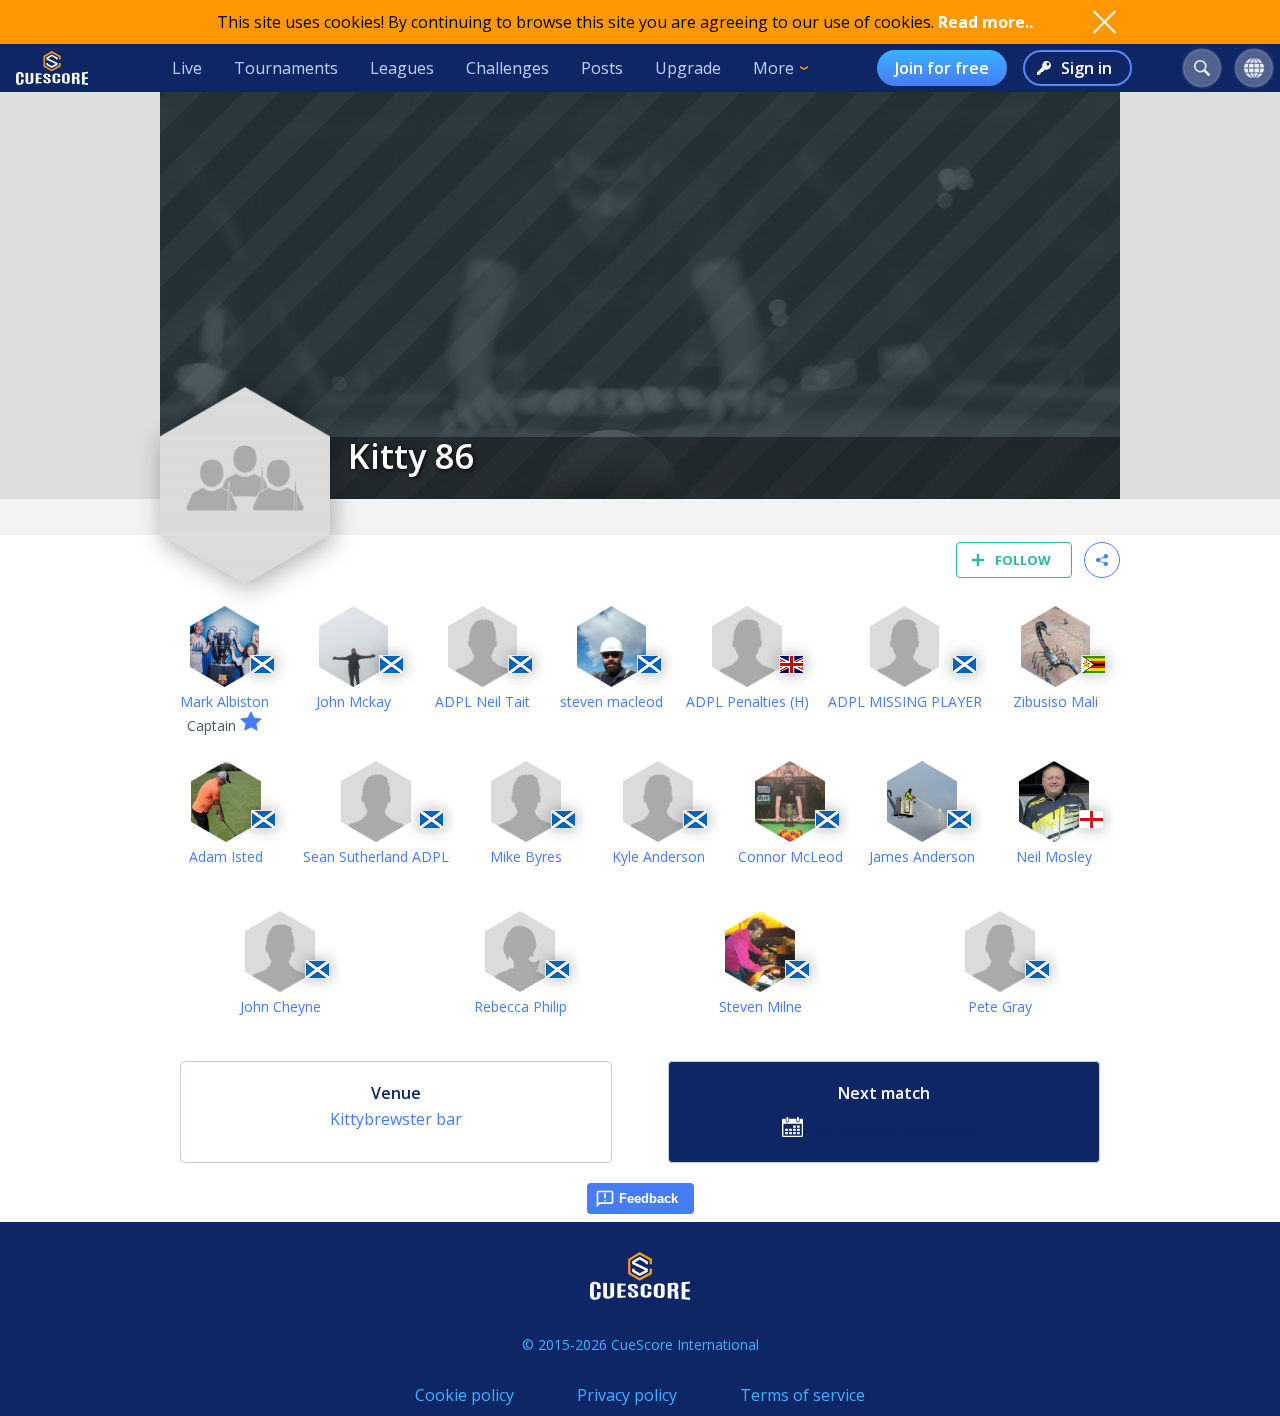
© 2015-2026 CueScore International (640, 1344)
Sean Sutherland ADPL (376, 856)
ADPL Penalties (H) (747, 701)
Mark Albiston (224, 701)
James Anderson (922, 856)
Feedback (648, 1198)
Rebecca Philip (520, 1006)
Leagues (402, 68)
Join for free (942, 68)
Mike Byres (526, 856)
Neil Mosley (1054, 856)
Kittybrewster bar (396, 1119)
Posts (602, 68)
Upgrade (688, 68)
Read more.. (985, 22)
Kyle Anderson (658, 856)
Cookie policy (464, 1395)
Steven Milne (760, 1006)
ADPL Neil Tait (482, 701)
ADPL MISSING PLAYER (905, 701)
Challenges (507, 68)
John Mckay (353, 701)
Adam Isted (226, 856)
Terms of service (802, 1395)
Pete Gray (1000, 1006)
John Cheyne (280, 1006)
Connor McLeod (790, 856)
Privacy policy (627, 1395)
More (773, 68)
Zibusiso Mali (1055, 701)
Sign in (1086, 68)
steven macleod (611, 701)
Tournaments (286, 68)
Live (187, 68)
